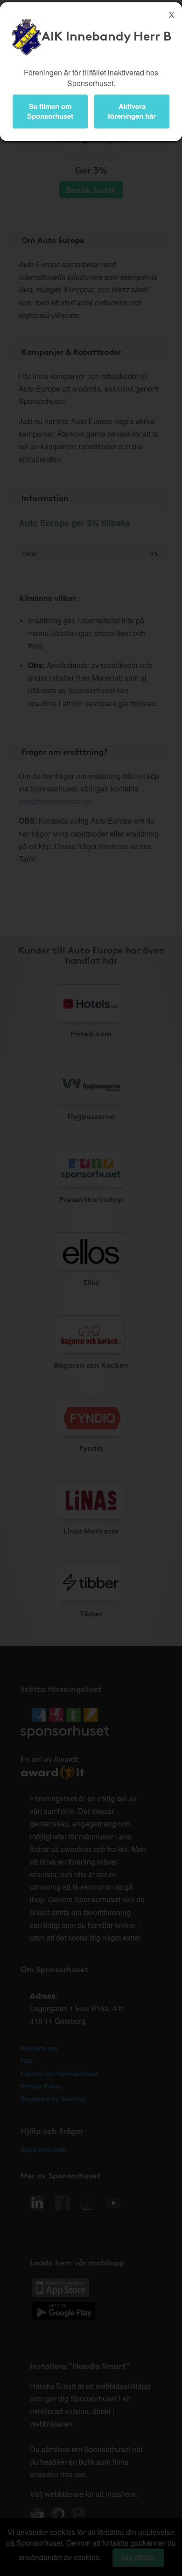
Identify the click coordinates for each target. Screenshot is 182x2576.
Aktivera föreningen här (132, 111)
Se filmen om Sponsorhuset (50, 111)
